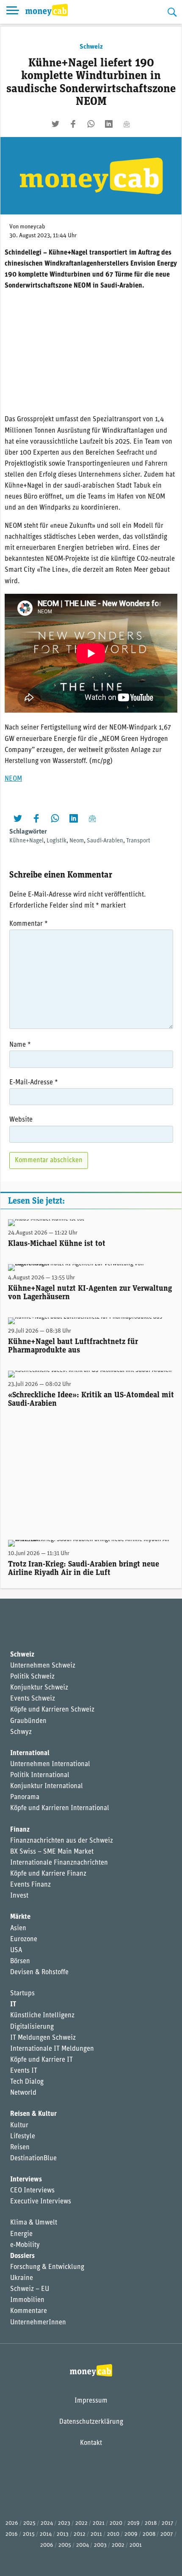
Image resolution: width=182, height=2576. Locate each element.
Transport (138, 841)
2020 (116, 2523)
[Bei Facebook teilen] (73, 124)
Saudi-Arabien (105, 841)
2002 (118, 2545)
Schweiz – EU (30, 2289)
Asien (18, 1929)
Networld (23, 2093)
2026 (12, 2523)
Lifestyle (23, 2137)
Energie (21, 2234)
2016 (12, 2534)
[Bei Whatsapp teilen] (91, 124)
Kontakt (91, 2443)
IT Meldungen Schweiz (43, 2038)
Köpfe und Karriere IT (41, 2060)
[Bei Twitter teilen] (55, 124)
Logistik (57, 841)
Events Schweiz (33, 1699)
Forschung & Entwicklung (47, 2267)
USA (16, 1951)
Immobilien (27, 2300)
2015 (29, 2534)
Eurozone (24, 1940)
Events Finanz (30, 1885)
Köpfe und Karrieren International (60, 1808)
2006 (47, 2545)
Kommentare (29, 2311)
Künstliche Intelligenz (42, 2016)
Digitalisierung (32, 2027)
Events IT (24, 2071)
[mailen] (127, 124)
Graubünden (28, 1721)
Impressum (91, 2401)
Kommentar (29, 924)
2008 (149, 2534)
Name (20, 1045)
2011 (96, 2534)
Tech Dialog (27, 2082)
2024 (47, 2523)
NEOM (13, 779)
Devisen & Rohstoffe (39, 1972)
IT (13, 2005)
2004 (83, 2545)
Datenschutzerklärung (91, 2422)
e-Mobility (25, 2245)
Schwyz (21, 1732)
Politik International (40, 1775)
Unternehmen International (50, 1764)
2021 (99, 2523)
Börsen (20, 1961)
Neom (77, 841)
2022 (81, 2523)
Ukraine (22, 2278)
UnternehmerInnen (38, 2323)
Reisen (20, 2148)
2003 (100, 2545)
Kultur (19, 2126)
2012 (80, 2534)
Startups (22, 1994)
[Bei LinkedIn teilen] (109, 124)
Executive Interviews (41, 2202)
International (30, 1753)
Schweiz (91, 47)
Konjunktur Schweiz (39, 1688)
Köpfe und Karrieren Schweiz (52, 1710)
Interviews (26, 2180)
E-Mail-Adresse (34, 1083)
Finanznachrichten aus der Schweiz (62, 1841)
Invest (19, 1896)
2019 (134, 2523)
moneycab (33, 227)
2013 (63, 2534)
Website (21, 1120)
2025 (29, 2523)
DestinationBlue (33, 2159)
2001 (136, 2545)
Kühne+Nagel (26, 841)
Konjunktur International (47, 1786)
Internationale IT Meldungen (52, 2049)
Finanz (20, 1830)
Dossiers (22, 2256)
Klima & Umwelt (34, 2223)
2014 (46, 2534)
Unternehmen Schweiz (43, 1666)
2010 (113, 2534)
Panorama (25, 1797)
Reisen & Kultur (33, 2114)
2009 (131, 2534)
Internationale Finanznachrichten (59, 1863)
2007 (167, 2534)
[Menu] (13, 12)
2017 (168, 2523)
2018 (151, 2523)
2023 (64, 2523)
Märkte (20, 1917)
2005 (65, 2545)
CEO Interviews (32, 2191)
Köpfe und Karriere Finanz (48, 1874)
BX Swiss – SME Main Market (52, 1852)
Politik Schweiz (32, 1677)
